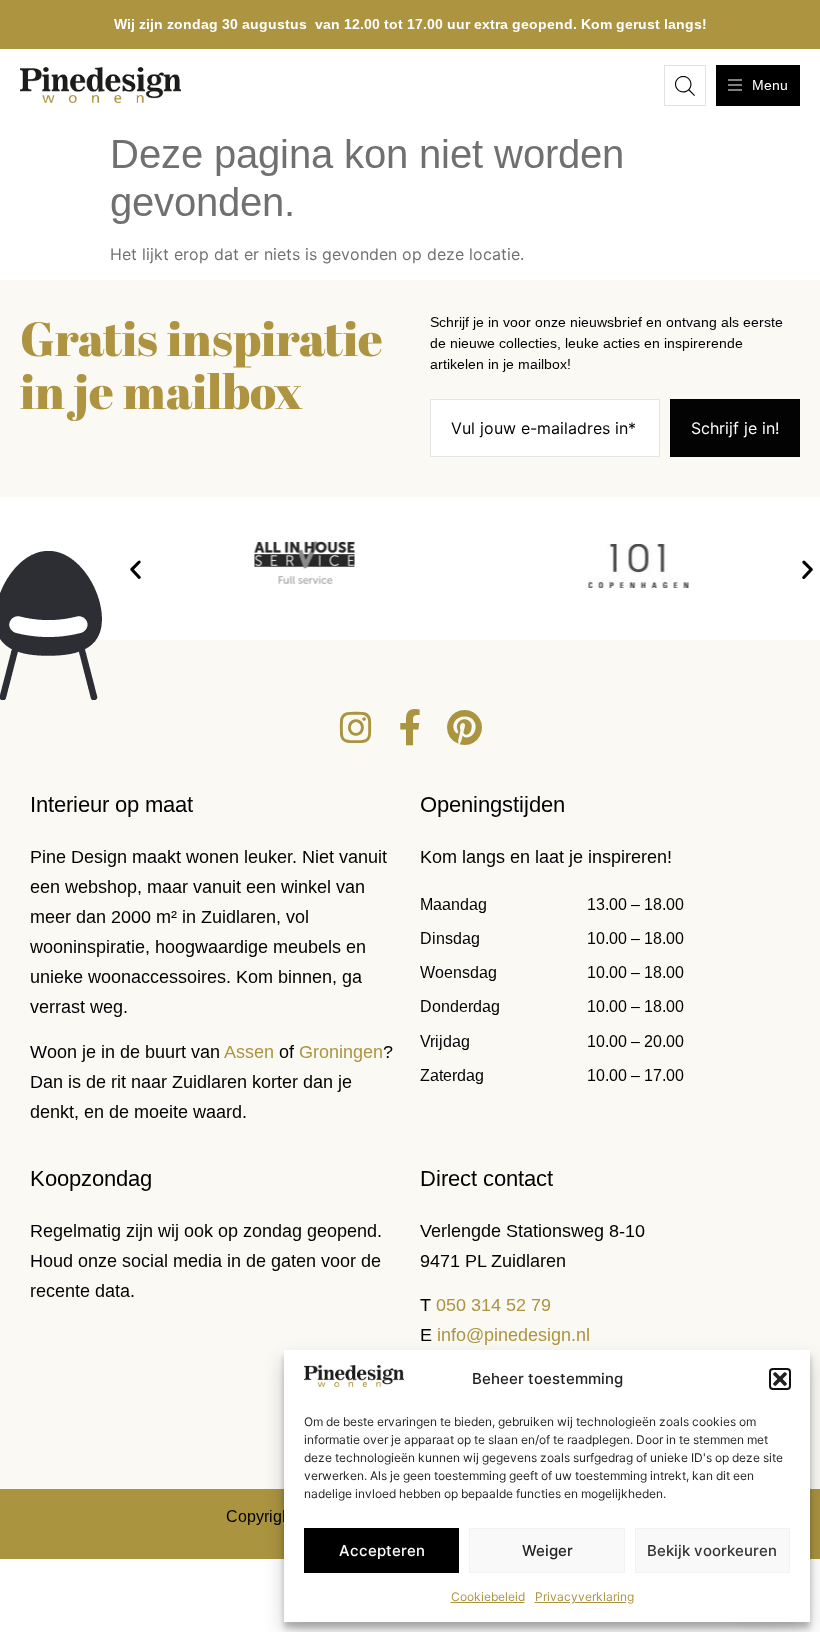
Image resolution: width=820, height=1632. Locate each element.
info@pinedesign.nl (513, 1335)
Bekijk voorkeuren (712, 1550)
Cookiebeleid (488, 1596)
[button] (780, 1379)
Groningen (341, 1052)
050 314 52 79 (493, 1305)
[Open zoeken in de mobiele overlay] (685, 85)
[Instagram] (356, 728)
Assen (249, 1052)
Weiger (547, 1550)
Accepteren (382, 1550)
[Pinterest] (464, 728)
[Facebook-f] (410, 728)
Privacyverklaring (584, 1596)
